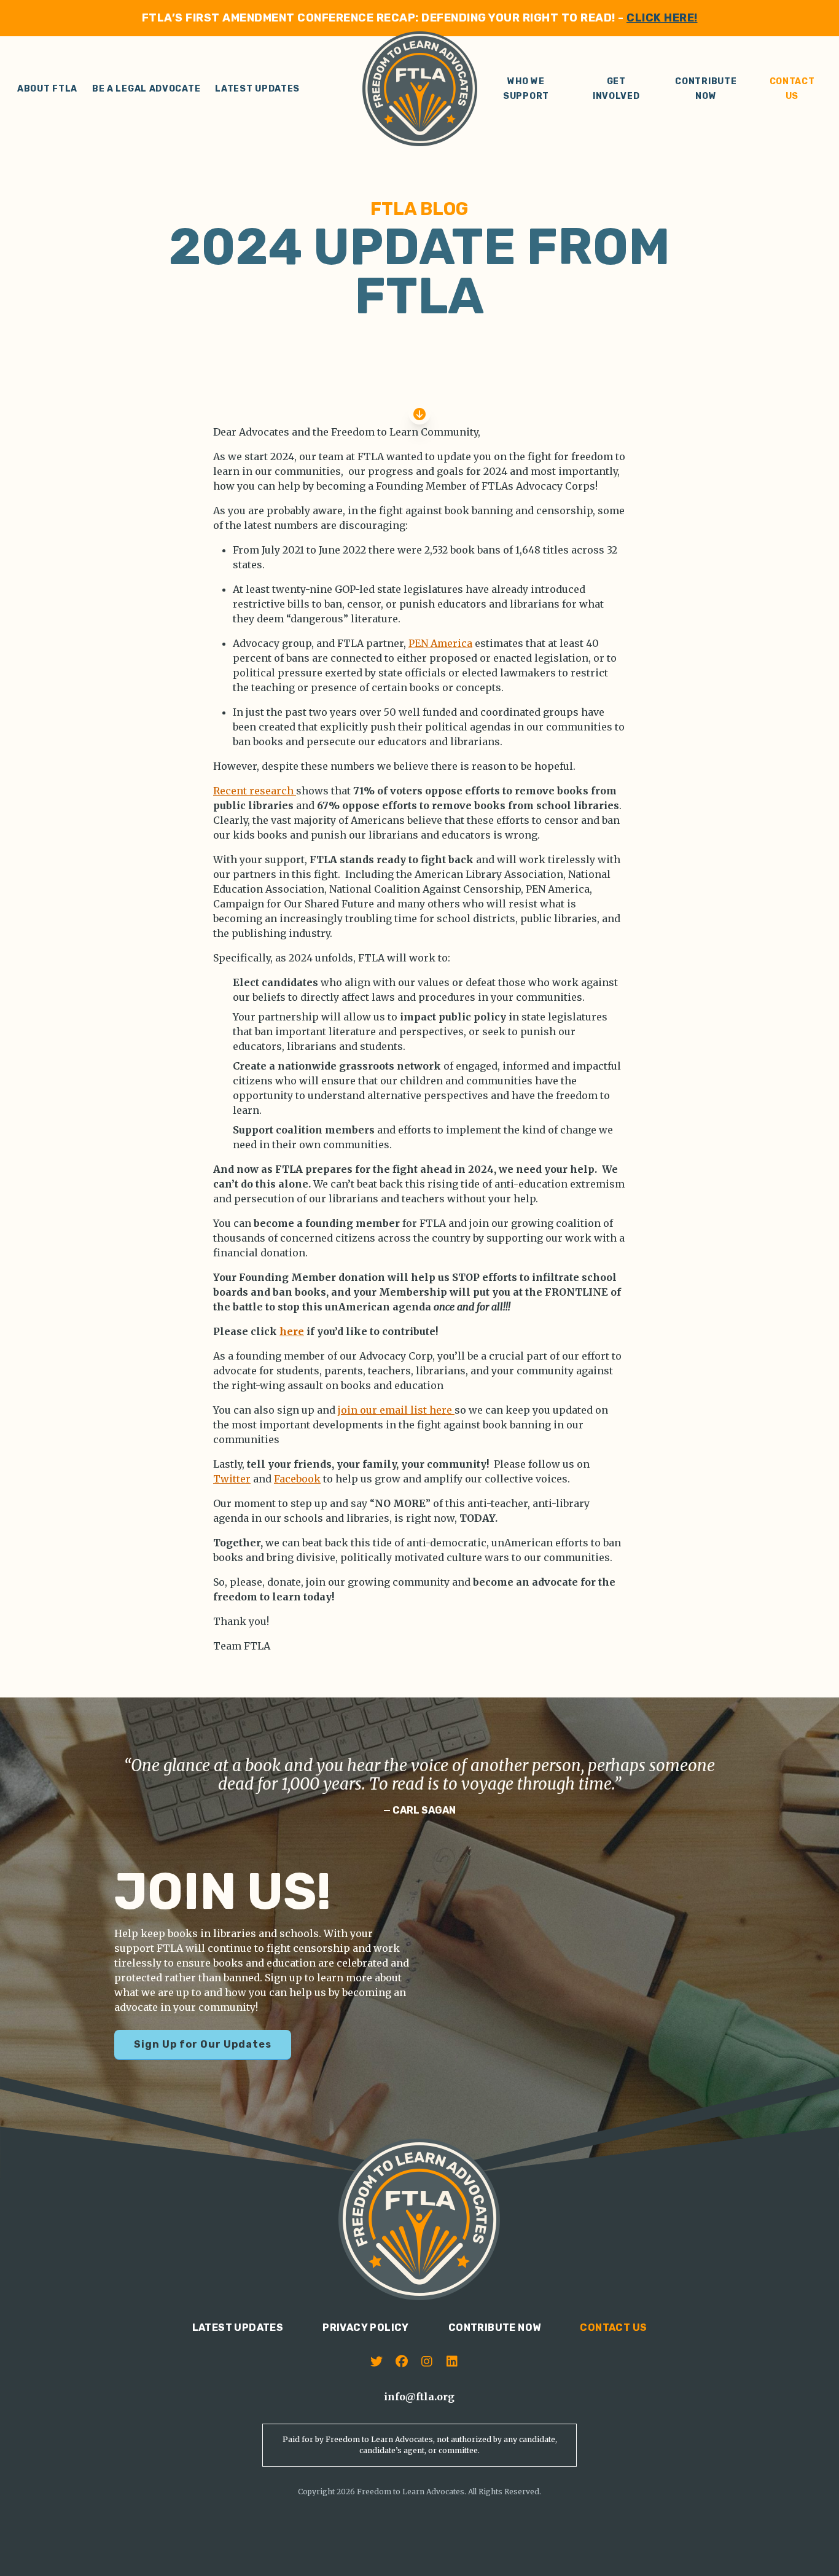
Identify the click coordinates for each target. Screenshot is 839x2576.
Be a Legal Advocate (146, 89)
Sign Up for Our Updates (203, 2044)
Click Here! (662, 18)
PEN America (440, 643)
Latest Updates (257, 89)
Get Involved (616, 89)
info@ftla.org (419, 2397)
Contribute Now (706, 89)
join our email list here (396, 1410)
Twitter (232, 1479)
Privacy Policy (366, 2327)
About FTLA (47, 89)
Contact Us (792, 89)
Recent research (255, 791)
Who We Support (526, 89)
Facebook (297, 1479)
